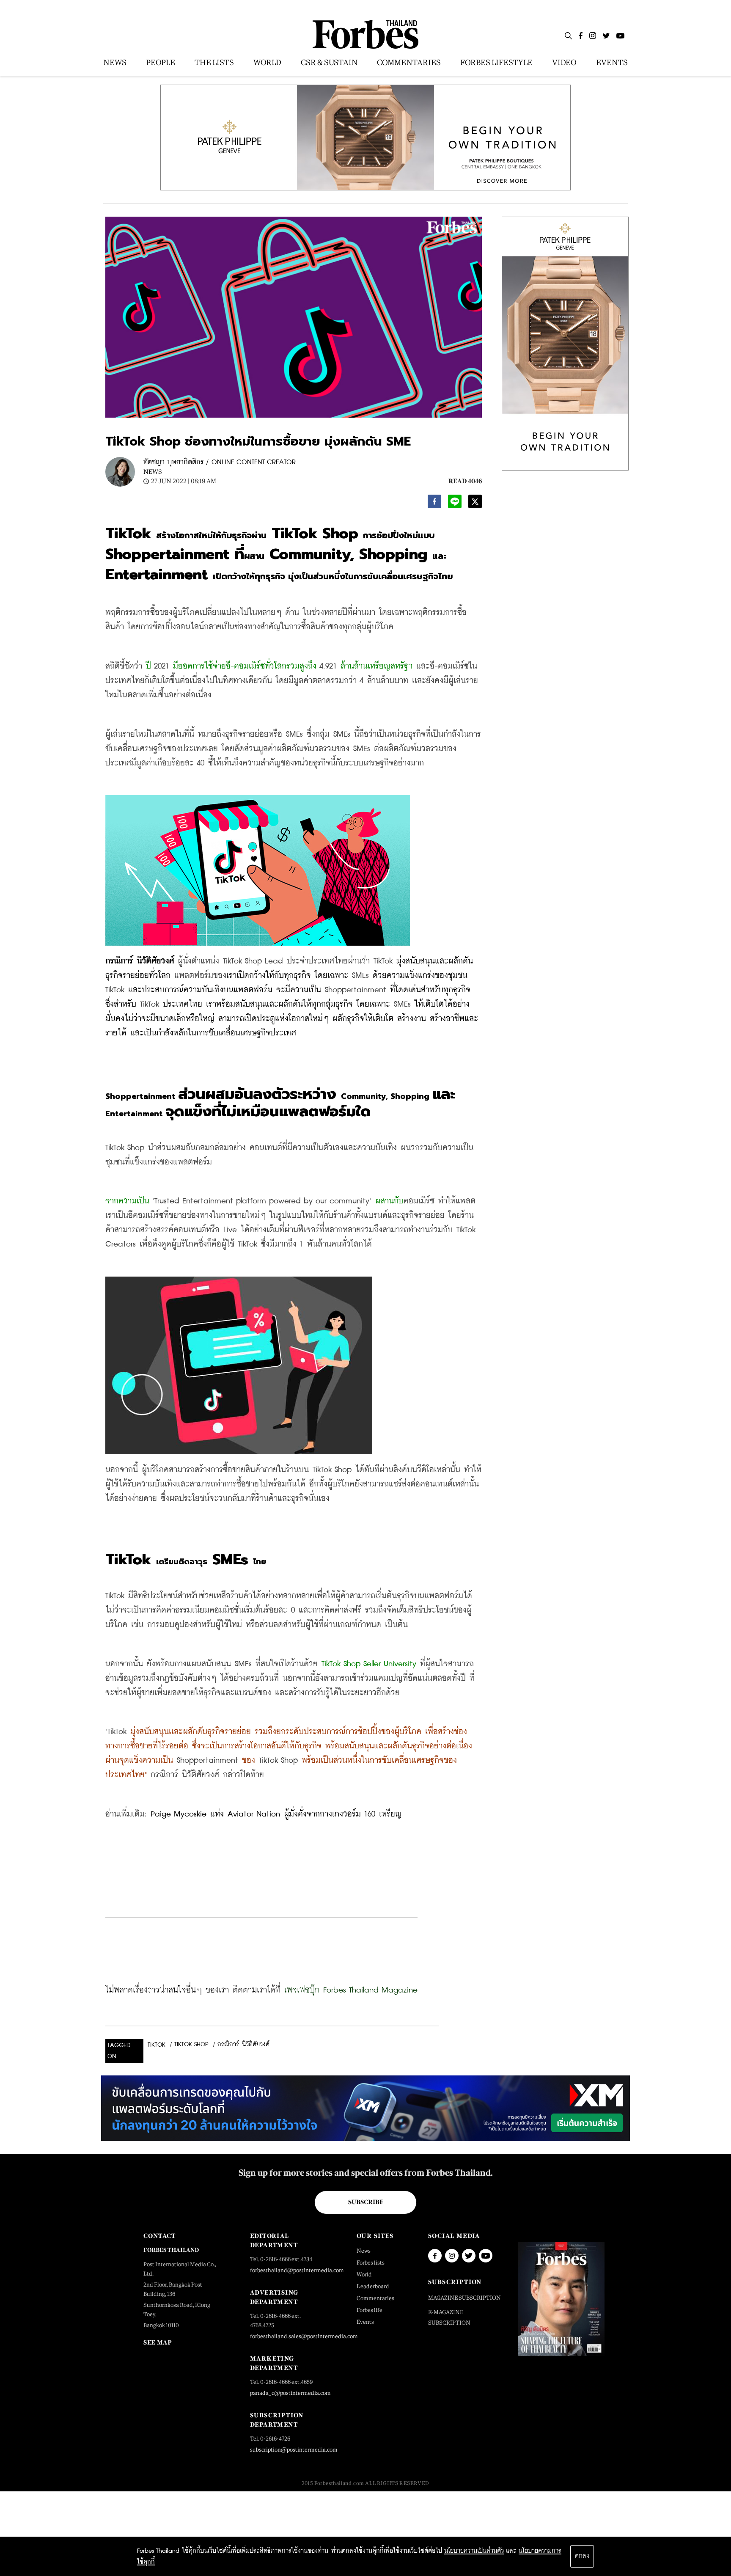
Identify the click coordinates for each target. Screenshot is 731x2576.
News (153, 472)
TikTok (157, 2045)
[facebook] (434, 504)
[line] (455, 504)
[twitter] (475, 504)
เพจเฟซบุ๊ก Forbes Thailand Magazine (351, 1990)
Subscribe (366, 2202)
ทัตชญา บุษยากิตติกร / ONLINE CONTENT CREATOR (220, 462)
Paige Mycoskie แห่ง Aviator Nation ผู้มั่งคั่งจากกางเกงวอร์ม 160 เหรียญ (276, 1814)
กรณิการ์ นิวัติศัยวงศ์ (243, 2045)
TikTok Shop (191, 2045)
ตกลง (582, 2556)
